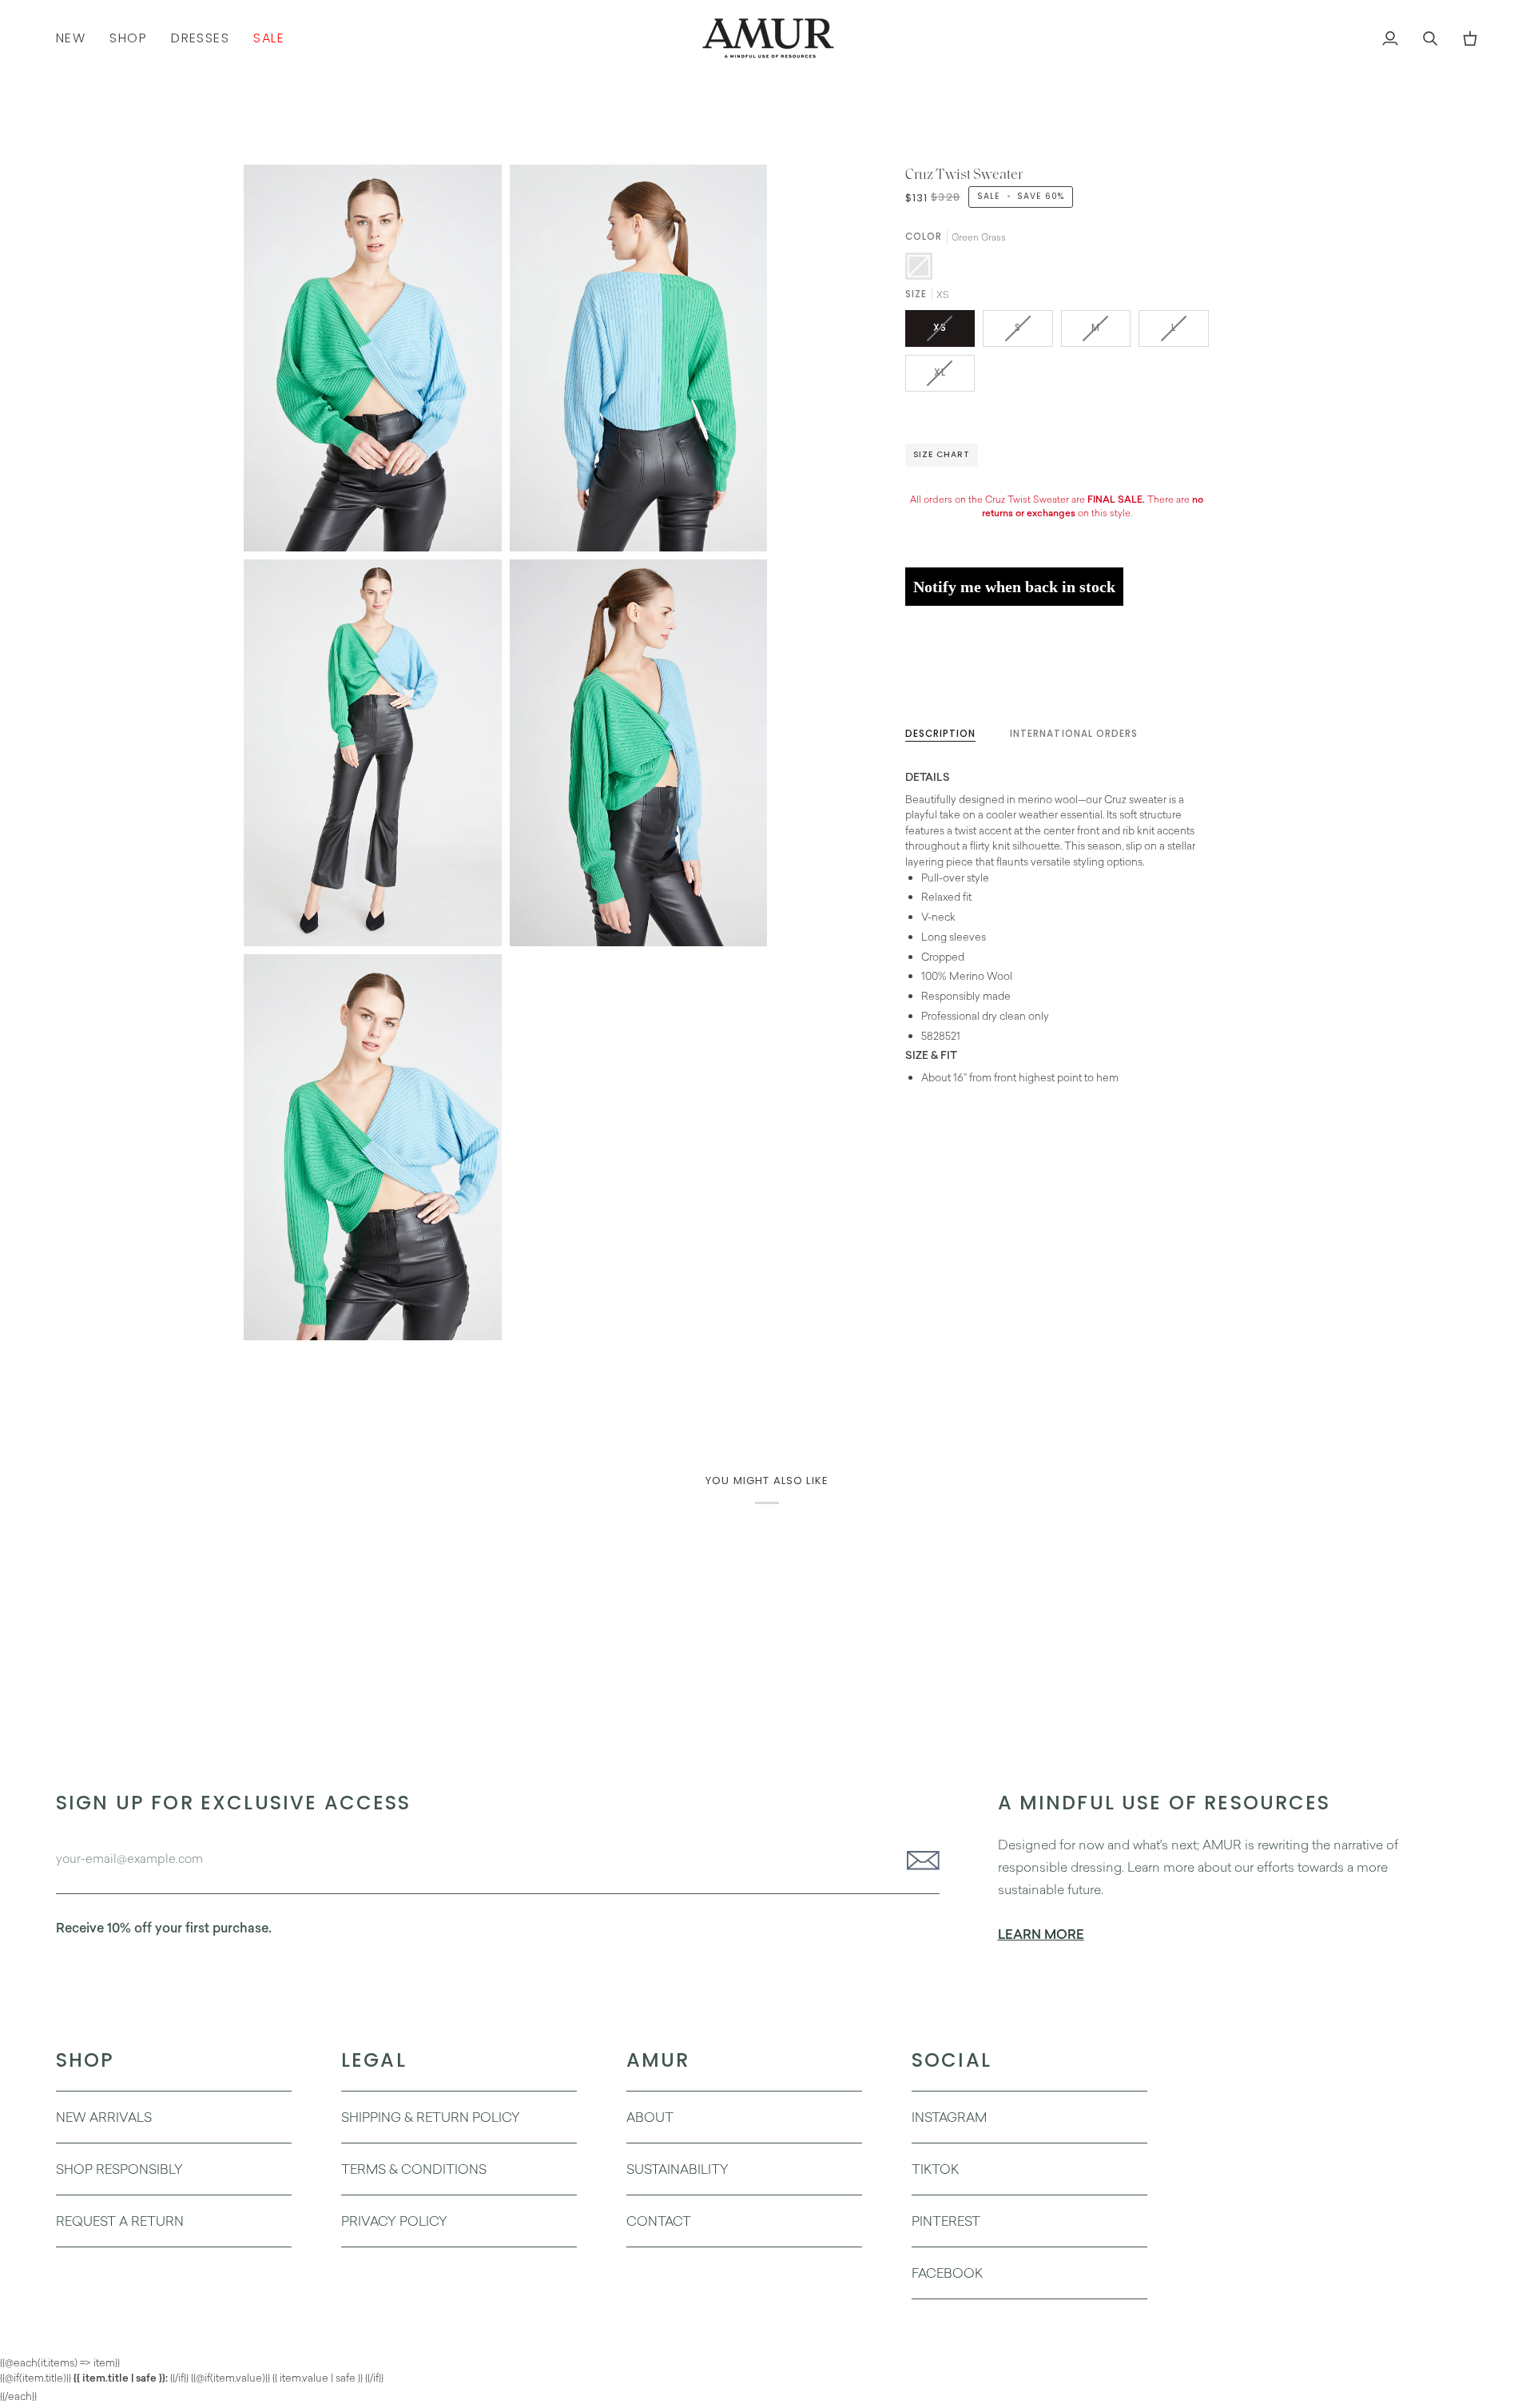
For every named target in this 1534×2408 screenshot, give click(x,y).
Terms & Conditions (414, 2169)
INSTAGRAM (949, 2117)
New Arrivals (104, 2117)
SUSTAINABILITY (678, 2169)
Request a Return (120, 2221)
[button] (128, 38)
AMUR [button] (658, 2060)
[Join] (918, 1861)
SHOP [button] (85, 2060)
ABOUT (650, 2117)
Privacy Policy (394, 2221)
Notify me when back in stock (1014, 587)
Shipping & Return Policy (431, 2117)
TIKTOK (935, 2169)
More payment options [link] (960, 679)
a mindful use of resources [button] (1164, 1803)
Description (941, 734)
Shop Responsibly (119, 2169)
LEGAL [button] (374, 2060)
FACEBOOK (947, 2273)
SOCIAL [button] (952, 2060)
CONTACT (659, 2221)
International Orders (1074, 734)
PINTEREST (946, 2221)
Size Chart (942, 454)
